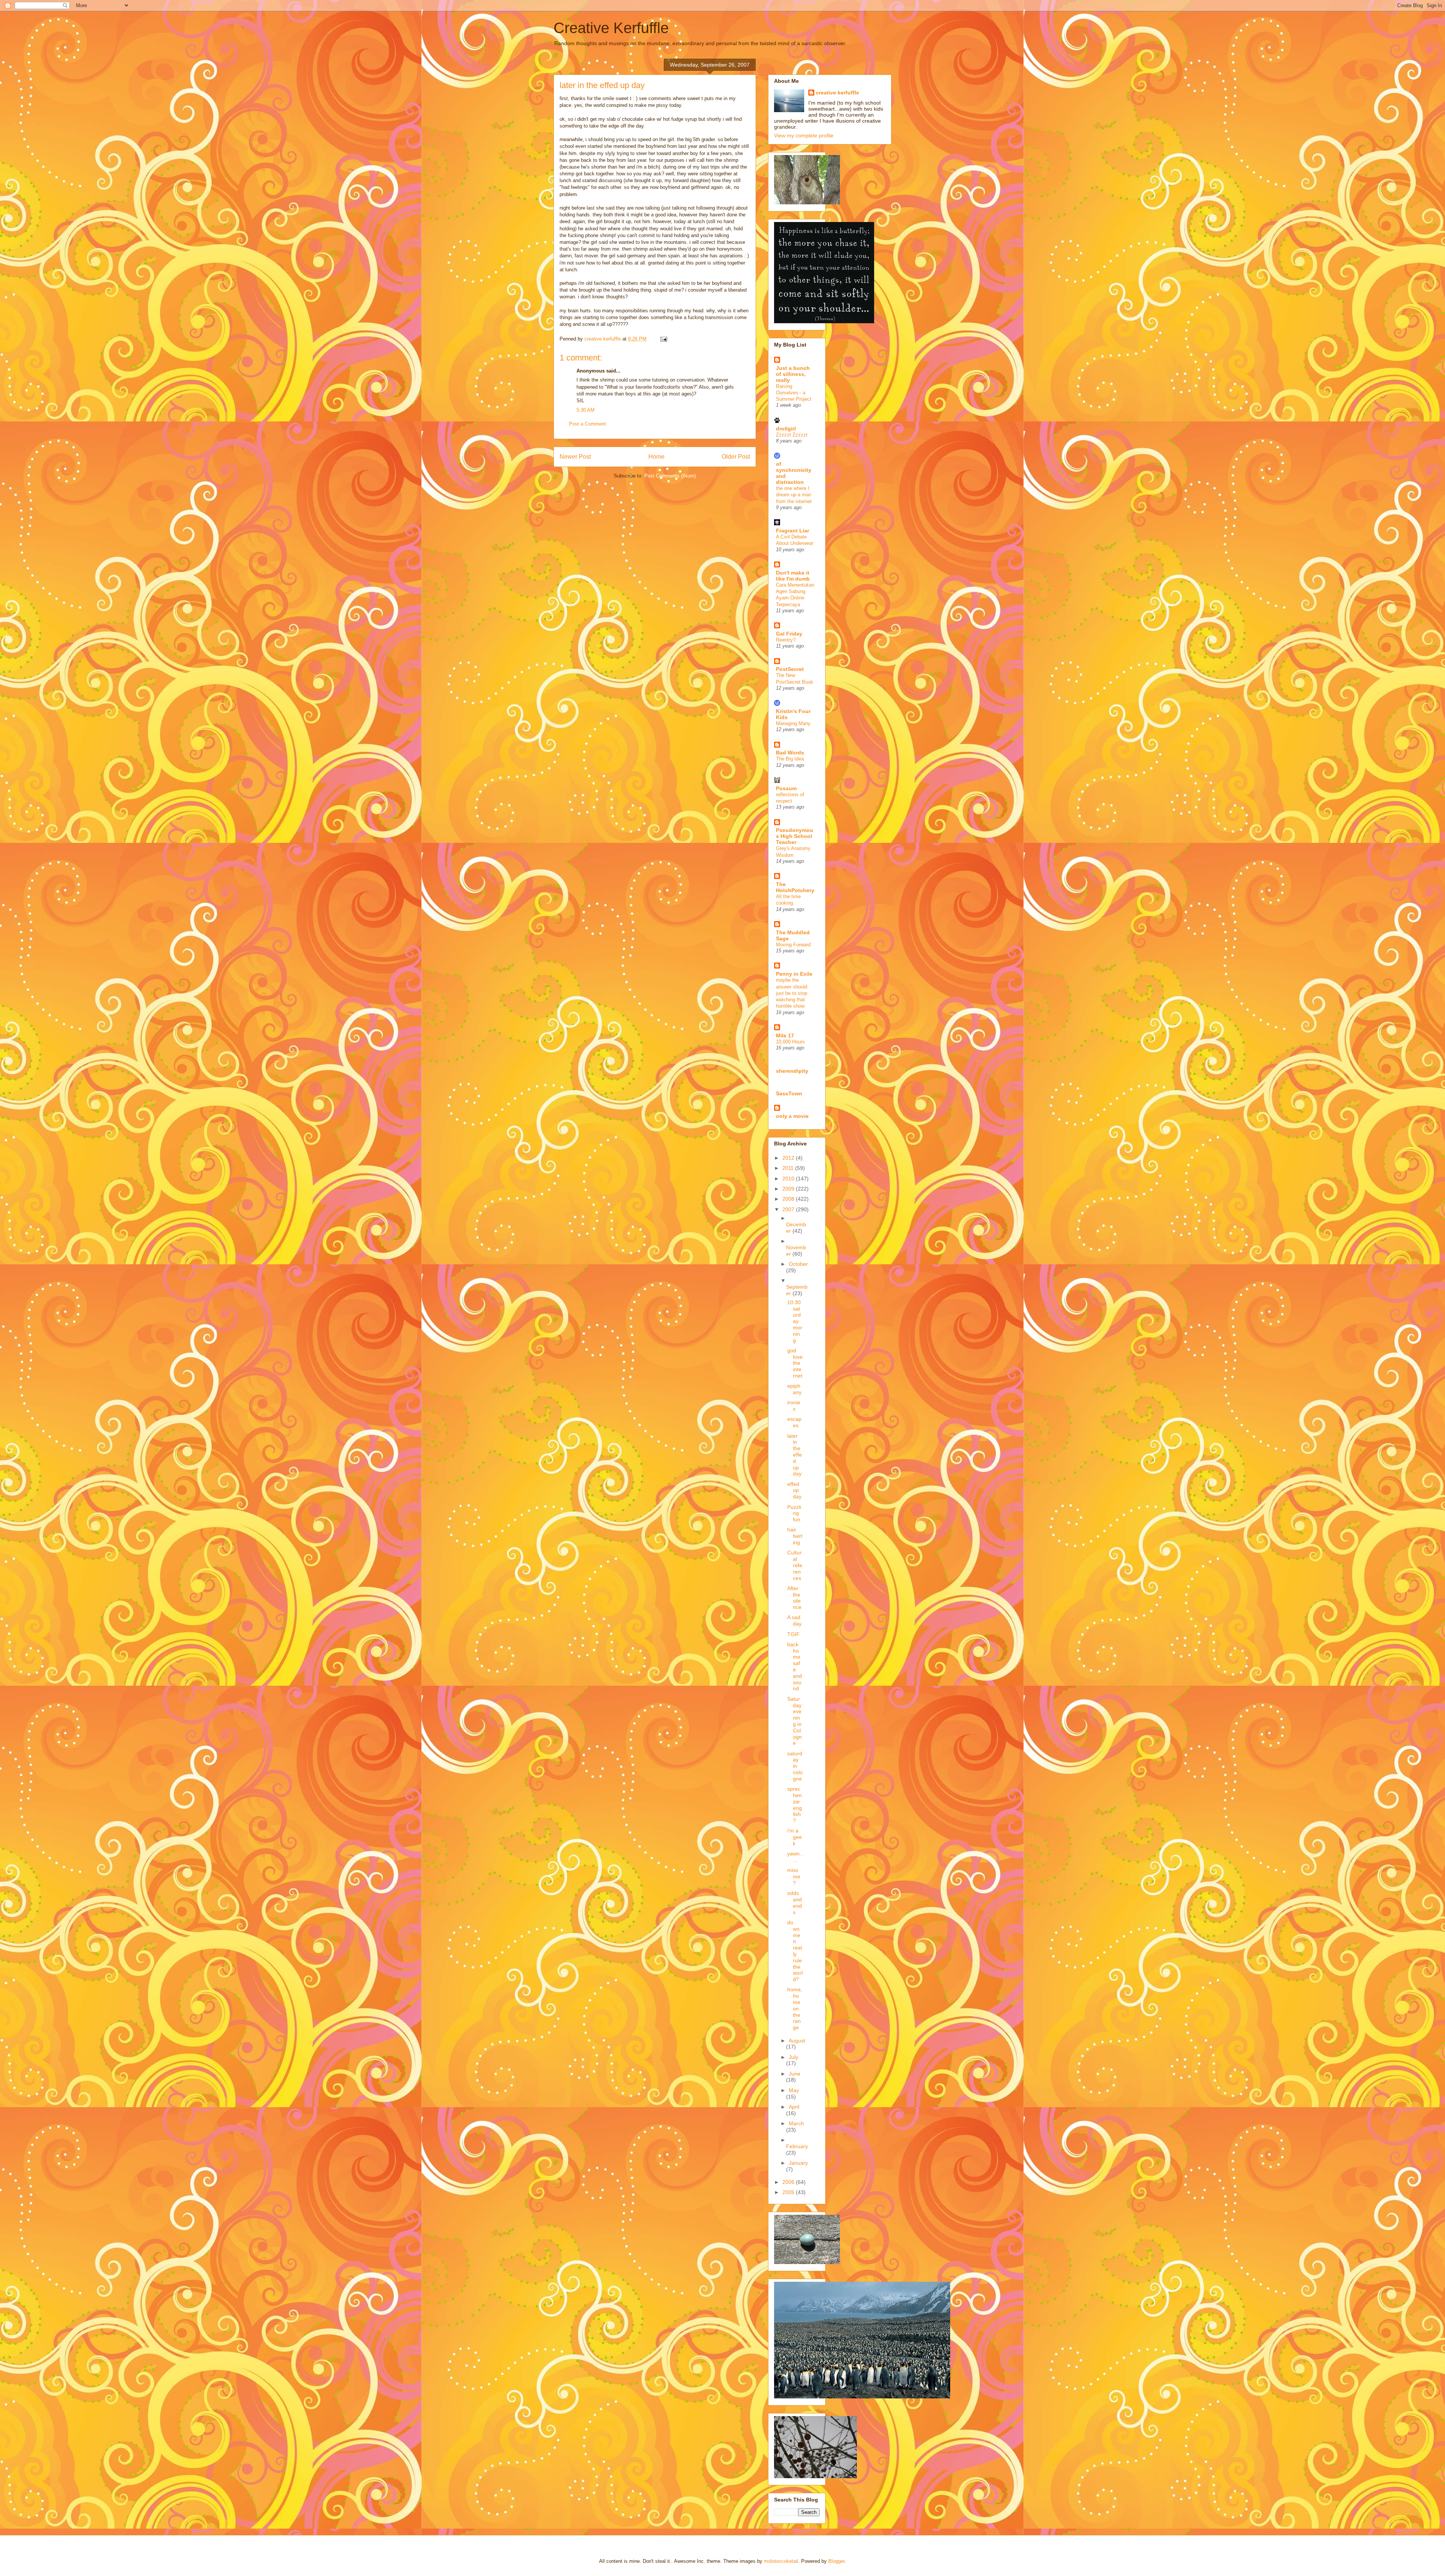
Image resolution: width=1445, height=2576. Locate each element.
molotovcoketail (781, 2561)
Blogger (836, 2561)
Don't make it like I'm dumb (793, 576)
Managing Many (793, 723)
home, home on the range (795, 2008)
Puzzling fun (794, 1513)
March (796, 2123)
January (798, 2163)
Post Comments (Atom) (670, 476)
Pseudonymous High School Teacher (795, 836)
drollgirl (786, 429)
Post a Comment (587, 424)
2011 (789, 1168)
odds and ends (795, 1902)
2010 (789, 1179)
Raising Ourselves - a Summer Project (794, 393)
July (793, 2057)
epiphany (794, 1389)
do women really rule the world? (795, 1951)
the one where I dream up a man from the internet (794, 495)
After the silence (794, 1598)
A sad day (794, 1620)
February (797, 2146)
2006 (789, 2182)
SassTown (789, 1093)
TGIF (793, 1634)
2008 (789, 1199)
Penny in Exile (794, 974)
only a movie (792, 1116)
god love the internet (795, 1363)
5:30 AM (586, 410)
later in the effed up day (795, 1455)
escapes (794, 1422)
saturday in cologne (795, 1766)
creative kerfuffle (837, 93)
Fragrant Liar (792, 531)
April (794, 2107)
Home (656, 457)
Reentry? (786, 640)
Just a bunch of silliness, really (793, 374)
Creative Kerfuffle (611, 28)
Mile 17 (785, 1036)
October (798, 1264)
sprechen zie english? (795, 1805)
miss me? (794, 1876)
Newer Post (575, 457)
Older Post (736, 457)
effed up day (794, 1490)
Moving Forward (793, 945)
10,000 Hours (790, 1042)
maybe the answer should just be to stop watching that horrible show (792, 993)
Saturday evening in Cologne (795, 1721)
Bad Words (790, 753)
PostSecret (790, 669)
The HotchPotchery (795, 887)
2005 (789, 2192)
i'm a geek (795, 1837)
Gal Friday (789, 634)
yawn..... (795, 1857)
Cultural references (795, 1565)
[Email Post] (663, 339)
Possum (786, 788)
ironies (794, 1406)
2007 (789, 1209)
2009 (789, 1189)
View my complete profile (804, 135)
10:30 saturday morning (795, 1321)
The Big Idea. (791, 759)
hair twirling (795, 1536)
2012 (789, 1158)
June (795, 2074)
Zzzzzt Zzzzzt (792, 435)
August (797, 2041)
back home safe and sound (795, 1667)
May (794, 2090)
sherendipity (792, 1071)
